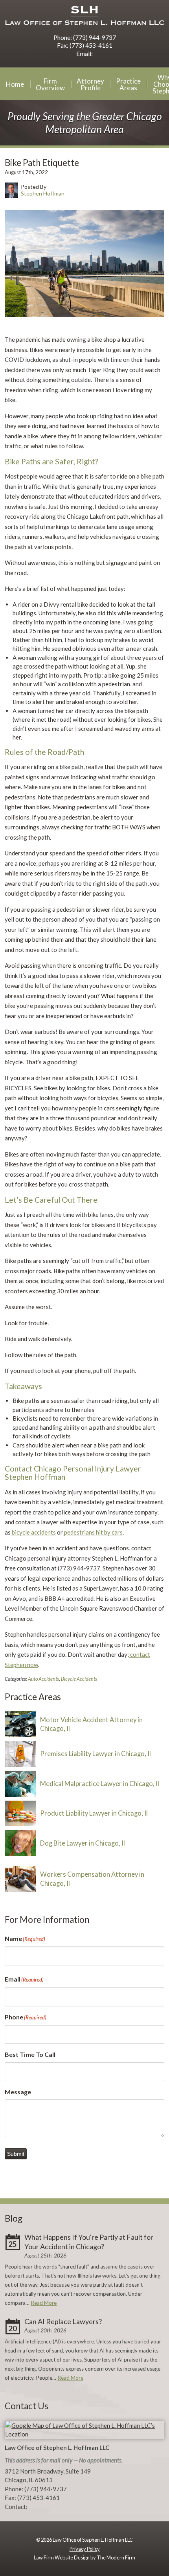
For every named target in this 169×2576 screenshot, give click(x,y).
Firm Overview (50, 84)
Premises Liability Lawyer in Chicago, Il (96, 1754)
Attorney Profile (90, 84)
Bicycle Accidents (79, 1679)
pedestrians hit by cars (93, 1532)
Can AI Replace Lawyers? (63, 2321)
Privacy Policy (85, 2549)
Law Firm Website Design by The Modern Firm (84, 2557)
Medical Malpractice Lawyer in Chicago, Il (100, 1784)
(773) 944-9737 (95, 37)
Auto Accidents (43, 1679)
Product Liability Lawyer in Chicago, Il (94, 1813)
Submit (16, 2154)
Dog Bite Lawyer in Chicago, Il (83, 1843)
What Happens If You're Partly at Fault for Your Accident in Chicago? (89, 2242)
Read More (44, 2303)
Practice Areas (128, 84)
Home (15, 84)
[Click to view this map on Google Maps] (84, 2434)
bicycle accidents (33, 1532)
